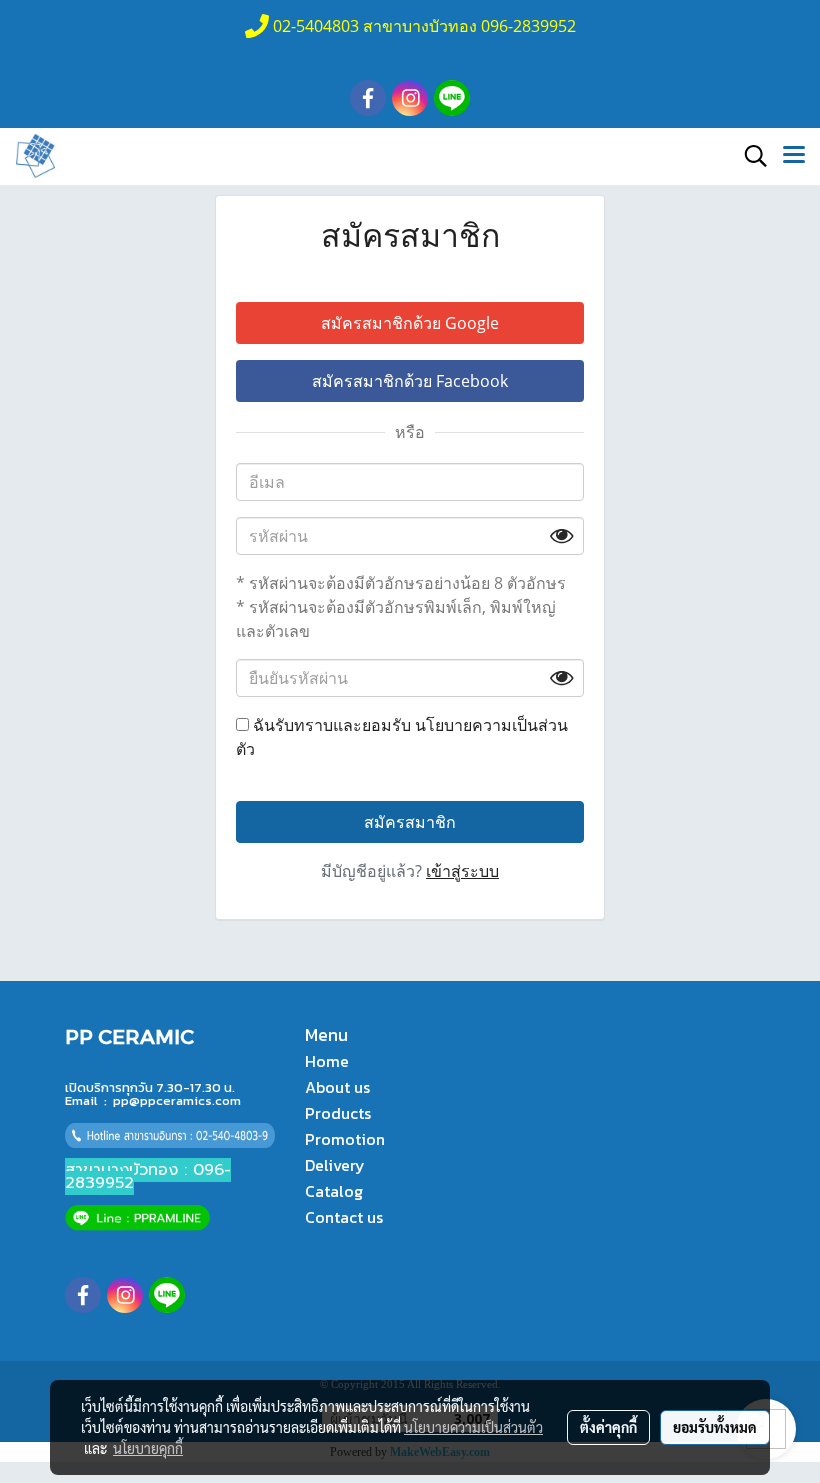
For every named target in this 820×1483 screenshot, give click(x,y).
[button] (749, 156)
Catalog (334, 1191)
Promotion (345, 1139)
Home (327, 1061)
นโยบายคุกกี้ (148, 1448)
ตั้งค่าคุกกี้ (608, 1427)
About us (337, 1087)
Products (338, 1113)
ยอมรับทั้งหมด (715, 1427)
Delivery (335, 1165)
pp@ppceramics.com (177, 1100)
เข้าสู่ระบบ (462, 871)
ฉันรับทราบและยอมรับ (402, 737)
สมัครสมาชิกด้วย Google (410, 323)
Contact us (344, 1217)
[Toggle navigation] (794, 156)
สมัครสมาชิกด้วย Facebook (410, 381)
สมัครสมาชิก (410, 822)
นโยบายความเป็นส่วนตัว (473, 1427)
